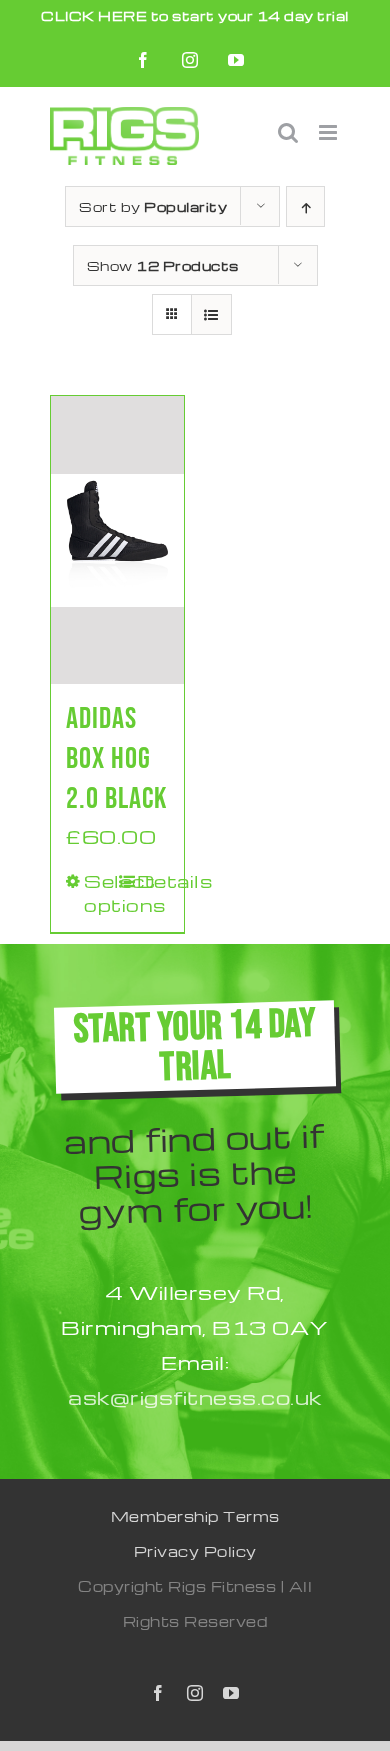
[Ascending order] (305, 206)
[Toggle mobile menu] (330, 132)
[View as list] (211, 314)
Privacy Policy (195, 1551)
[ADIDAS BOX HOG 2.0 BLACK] (117, 540)
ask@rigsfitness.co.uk (195, 1397)
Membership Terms (195, 1516)
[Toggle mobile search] (288, 132)
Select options (100, 892)
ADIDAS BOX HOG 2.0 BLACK (116, 759)
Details (153, 880)
